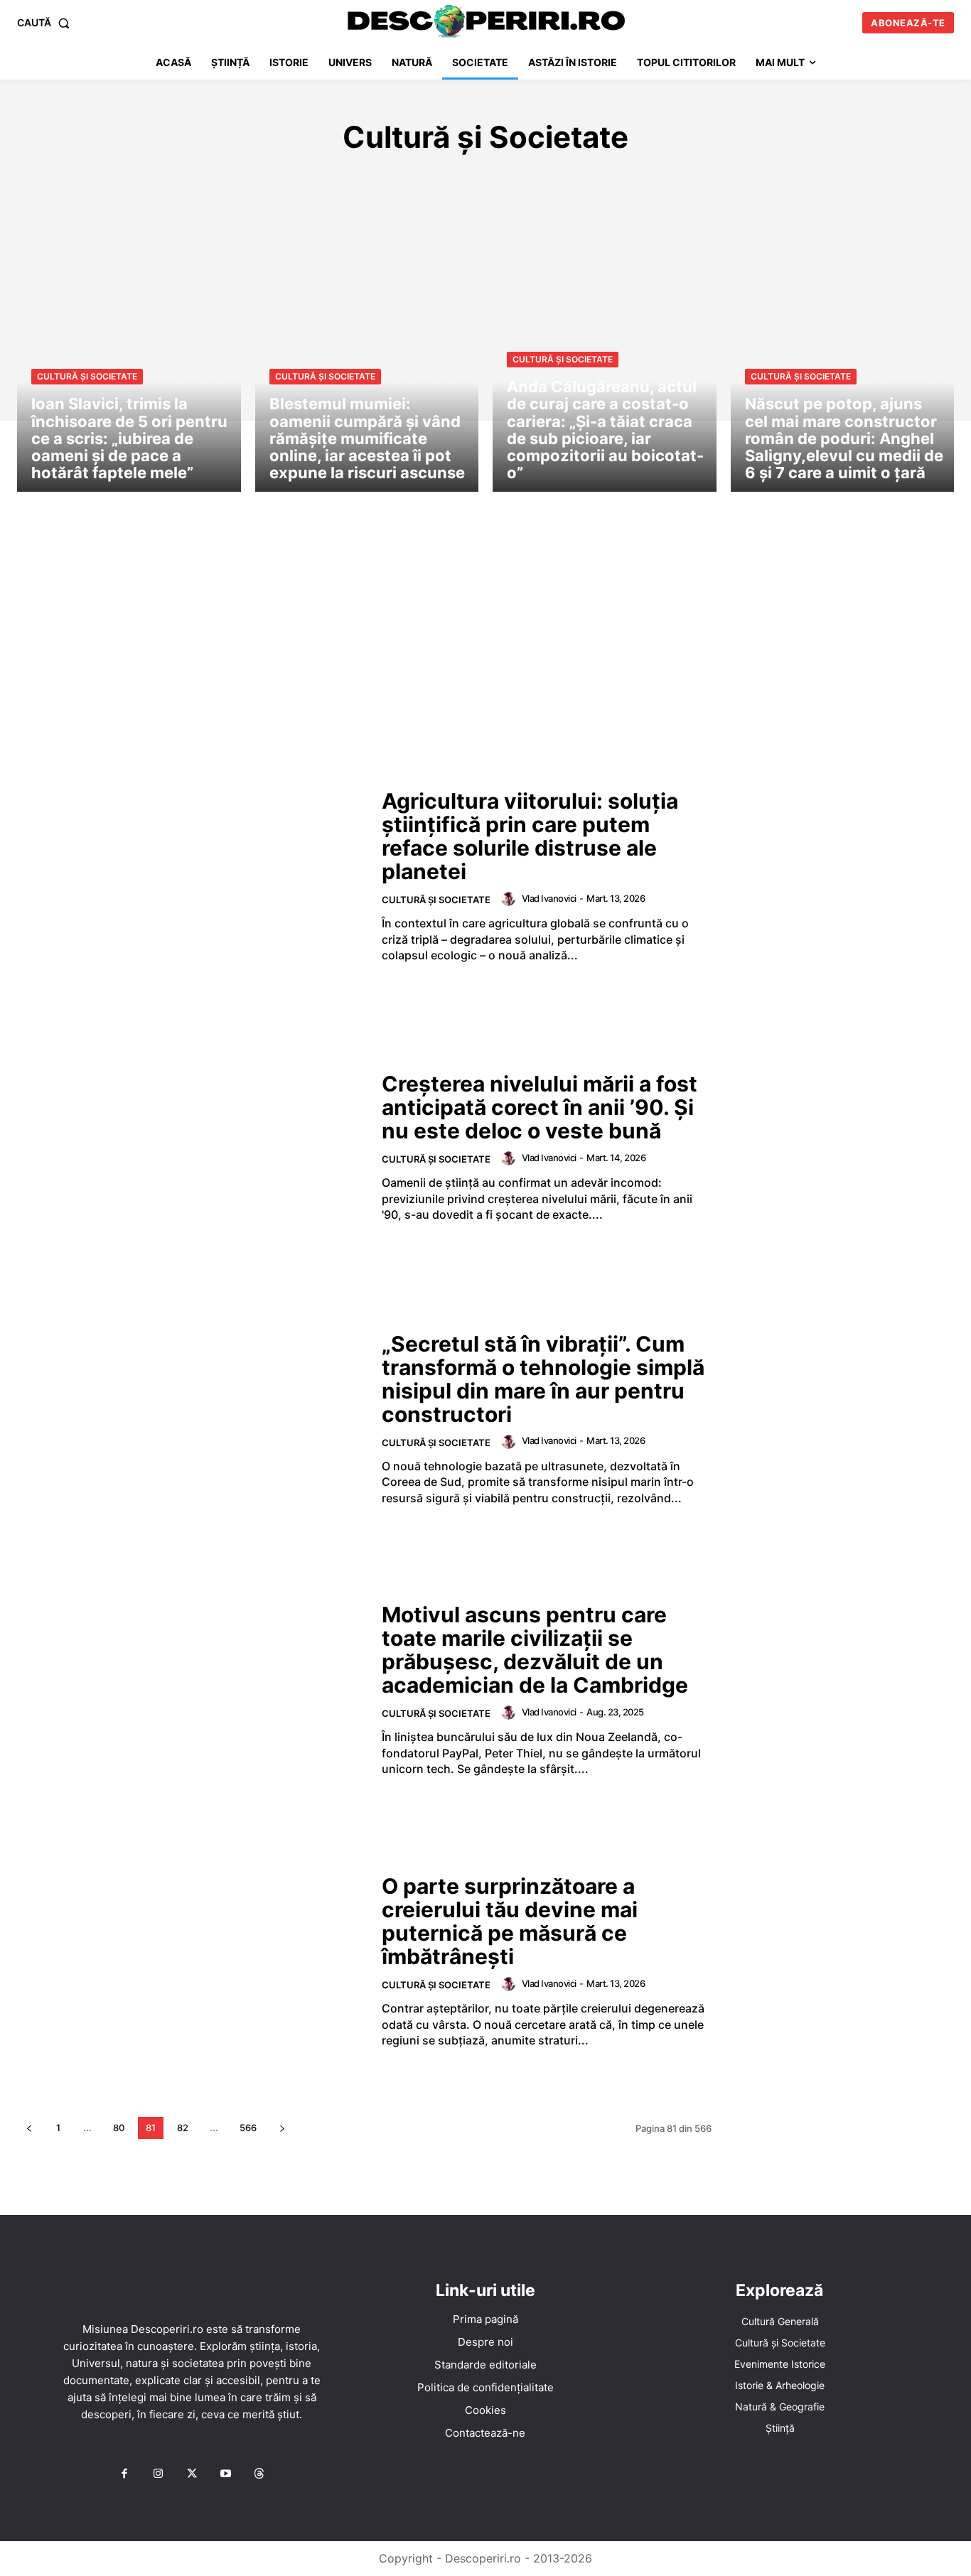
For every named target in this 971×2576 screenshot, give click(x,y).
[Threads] (259, 2474)
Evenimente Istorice (348, 180)
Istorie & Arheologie (484, 180)
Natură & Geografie (619, 180)
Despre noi (485, 2342)
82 (183, 2128)
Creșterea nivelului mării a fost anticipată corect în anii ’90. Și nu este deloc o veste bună (540, 1107)
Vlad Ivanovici (549, 898)
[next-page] (282, 2128)
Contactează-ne (485, 2433)
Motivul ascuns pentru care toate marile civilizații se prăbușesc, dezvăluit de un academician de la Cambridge (535, 1650)
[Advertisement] (485, 648)
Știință (713, 180)
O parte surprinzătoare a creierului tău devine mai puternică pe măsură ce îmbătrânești (510, 1921)
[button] (46, 23)
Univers (771, 180)
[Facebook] (124, 2474)
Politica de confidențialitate (485, 2387)
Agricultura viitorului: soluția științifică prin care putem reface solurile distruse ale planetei (530, 836)
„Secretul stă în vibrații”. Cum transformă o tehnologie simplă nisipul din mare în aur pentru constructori (543, 1379)
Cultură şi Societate (87, 376)
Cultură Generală (219, 180)
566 (248, 2128)
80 (119, 2128)
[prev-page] (29, 2128)
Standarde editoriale (485, 2365)
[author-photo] (510, 899)
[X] (192, 2474)
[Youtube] (225, 2474)
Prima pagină (485, 2319)
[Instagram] (158, 2474)
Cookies (485, 2410)
